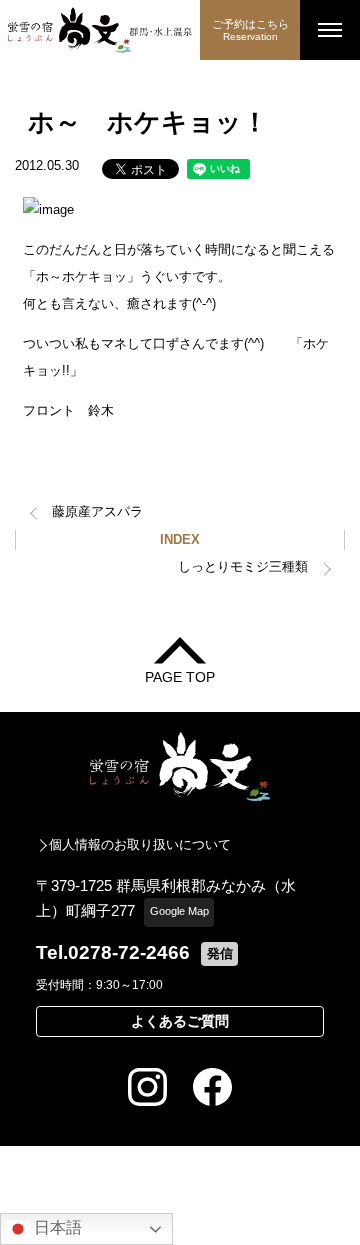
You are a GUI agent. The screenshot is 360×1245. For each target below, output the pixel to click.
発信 (220, 953)
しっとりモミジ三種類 (243, 566)
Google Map (179, 911)
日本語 (56, 1227)
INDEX (180, 539)
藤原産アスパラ (97, 511)
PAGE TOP (180, 676)
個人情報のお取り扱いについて (140, 844)
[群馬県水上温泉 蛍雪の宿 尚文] (100, 30)
